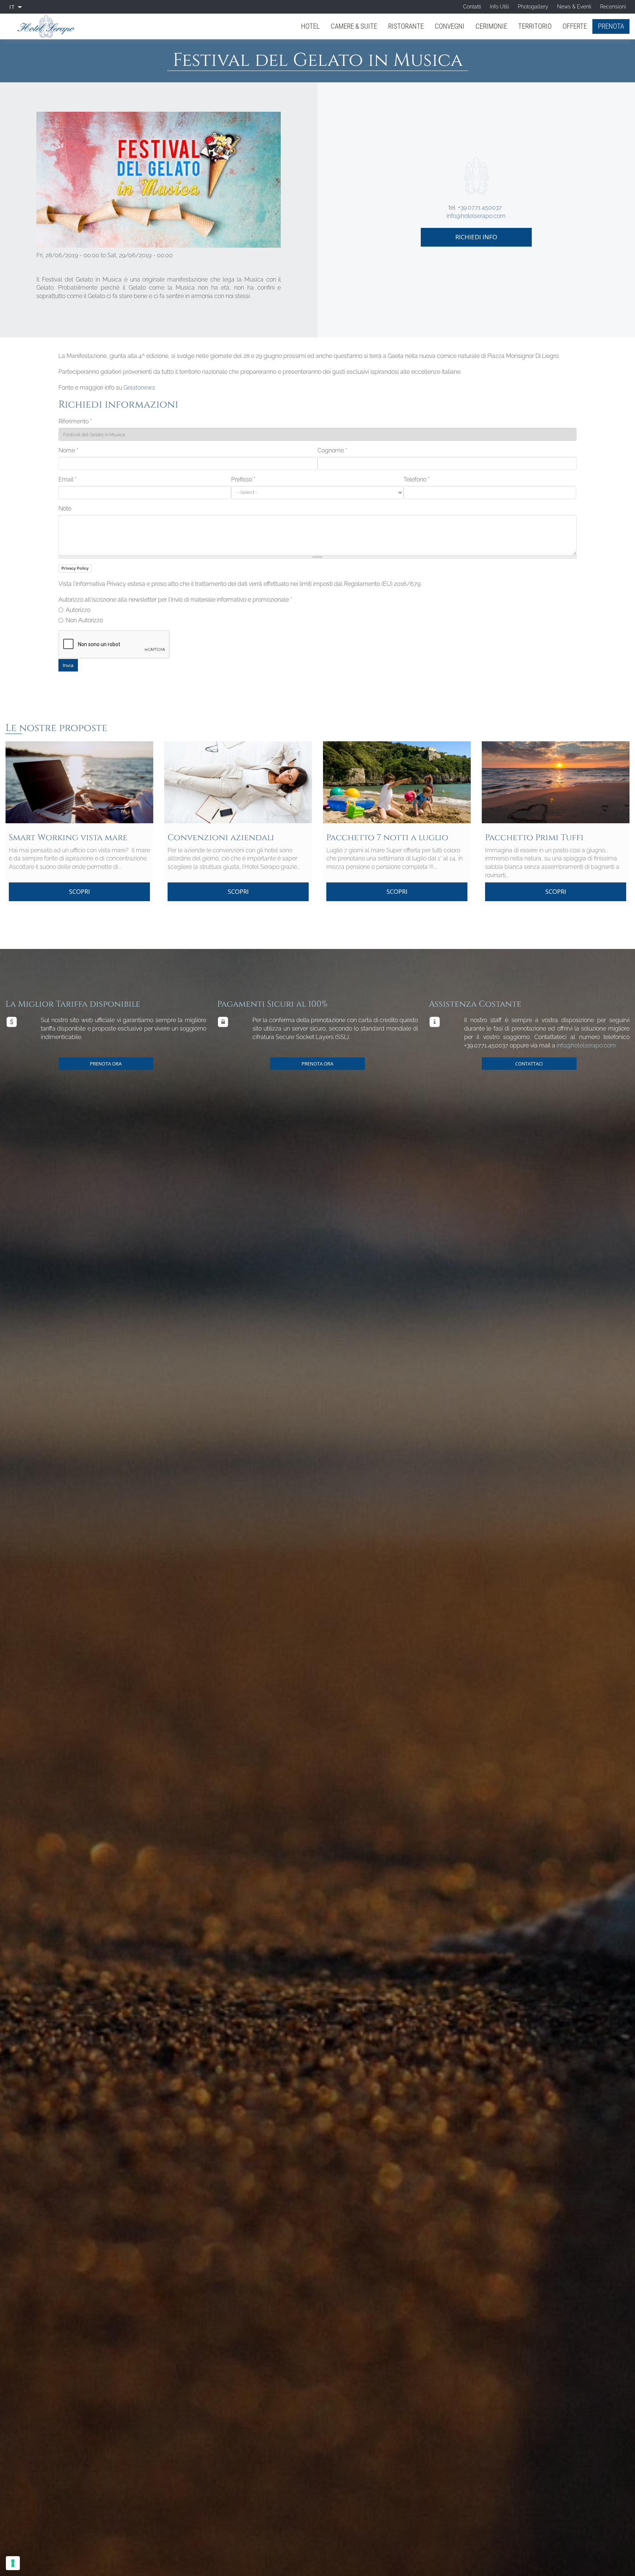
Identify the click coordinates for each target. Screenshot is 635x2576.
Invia (68, 665)
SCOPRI (80, 891)
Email (68, 479)
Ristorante (406, 26)
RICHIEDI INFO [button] (476, 237)
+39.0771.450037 (480, 207)
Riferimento (75, 421)
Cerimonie (491, 26)
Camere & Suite (354, 26)
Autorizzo (78, 610)
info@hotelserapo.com (476, 216)
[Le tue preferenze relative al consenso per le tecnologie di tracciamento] (13, 2563)
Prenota (611, 26)
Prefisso (243, 479)
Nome (68, 450)
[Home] (49, 26)
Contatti (472, 7)
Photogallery (533, 7)
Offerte (575, 26)
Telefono (417, 479)
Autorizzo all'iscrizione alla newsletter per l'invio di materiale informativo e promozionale (175, 600)
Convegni (450, 26)
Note (65, 508)
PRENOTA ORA (106, 1064)
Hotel (310, 26)
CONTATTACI (529, 1064)
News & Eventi (574, 7)
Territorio (535, 26)
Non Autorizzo (84, 620)
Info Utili (499, 7)
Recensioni (613, 7)
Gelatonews (139, 388)
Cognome (332, 450)
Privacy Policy (75, 568)
